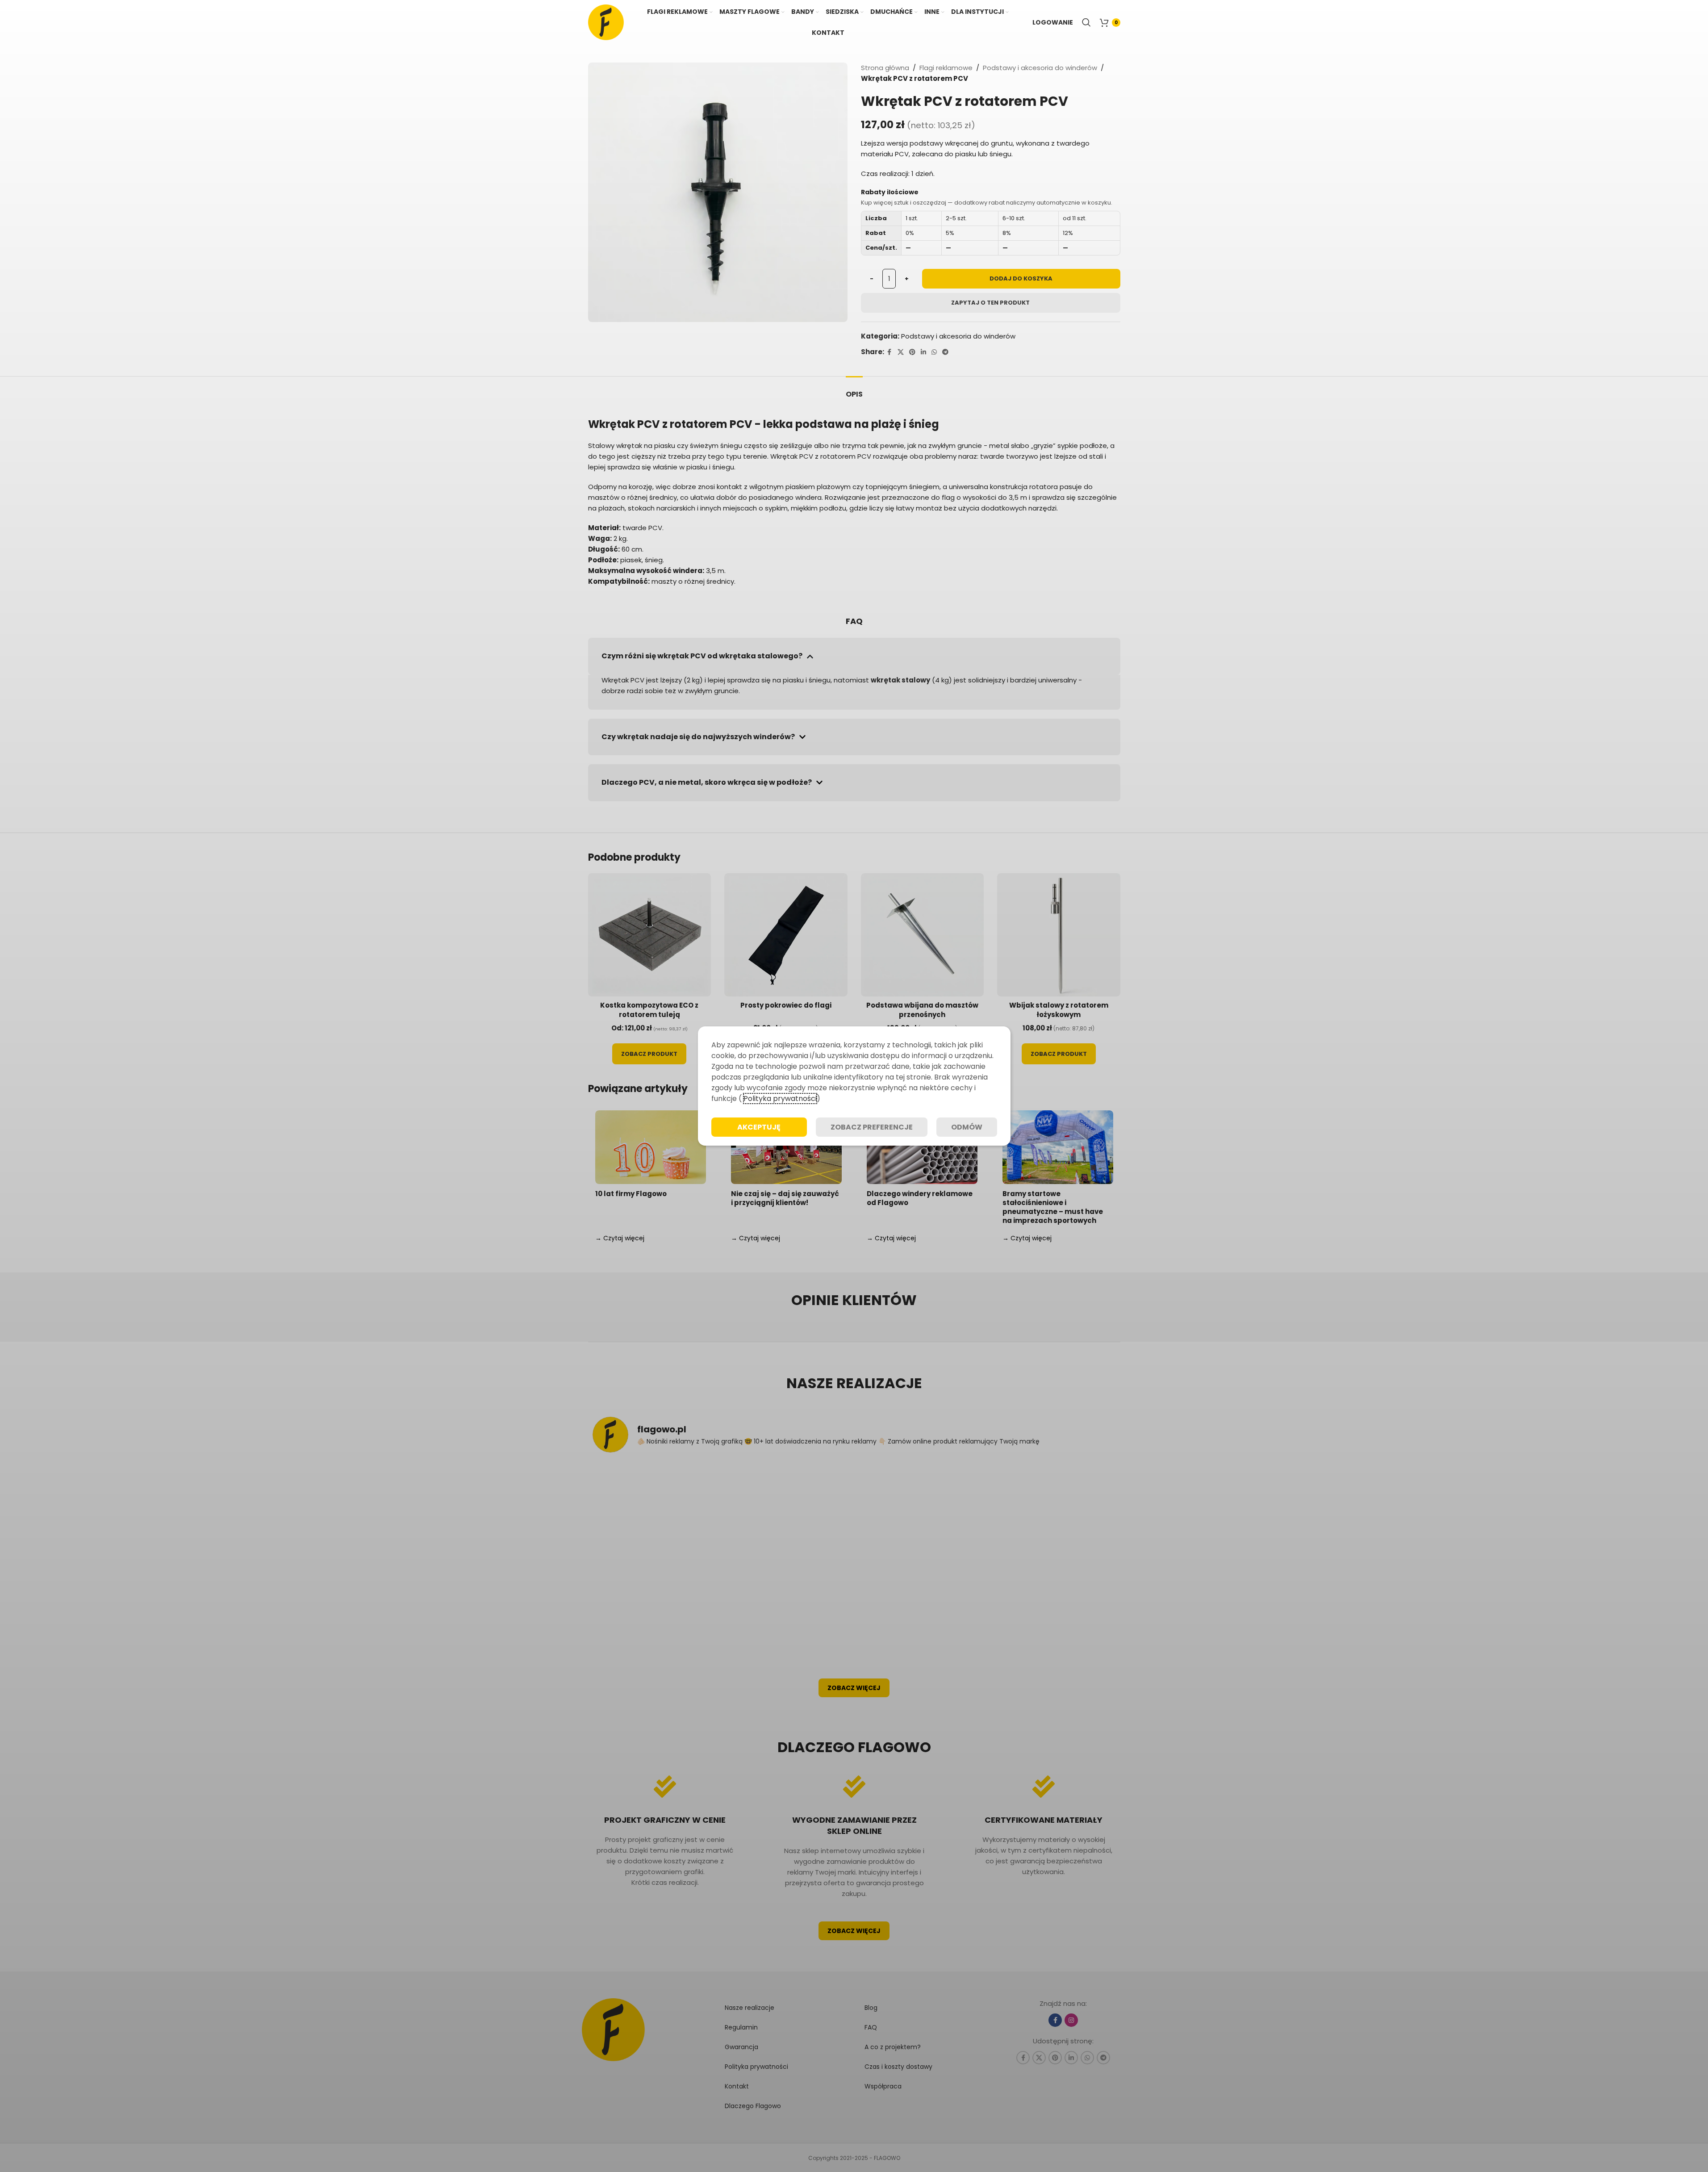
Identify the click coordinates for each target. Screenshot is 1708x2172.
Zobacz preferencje (872, 1127)
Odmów (967, 1127)
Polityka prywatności (780, 1099)
